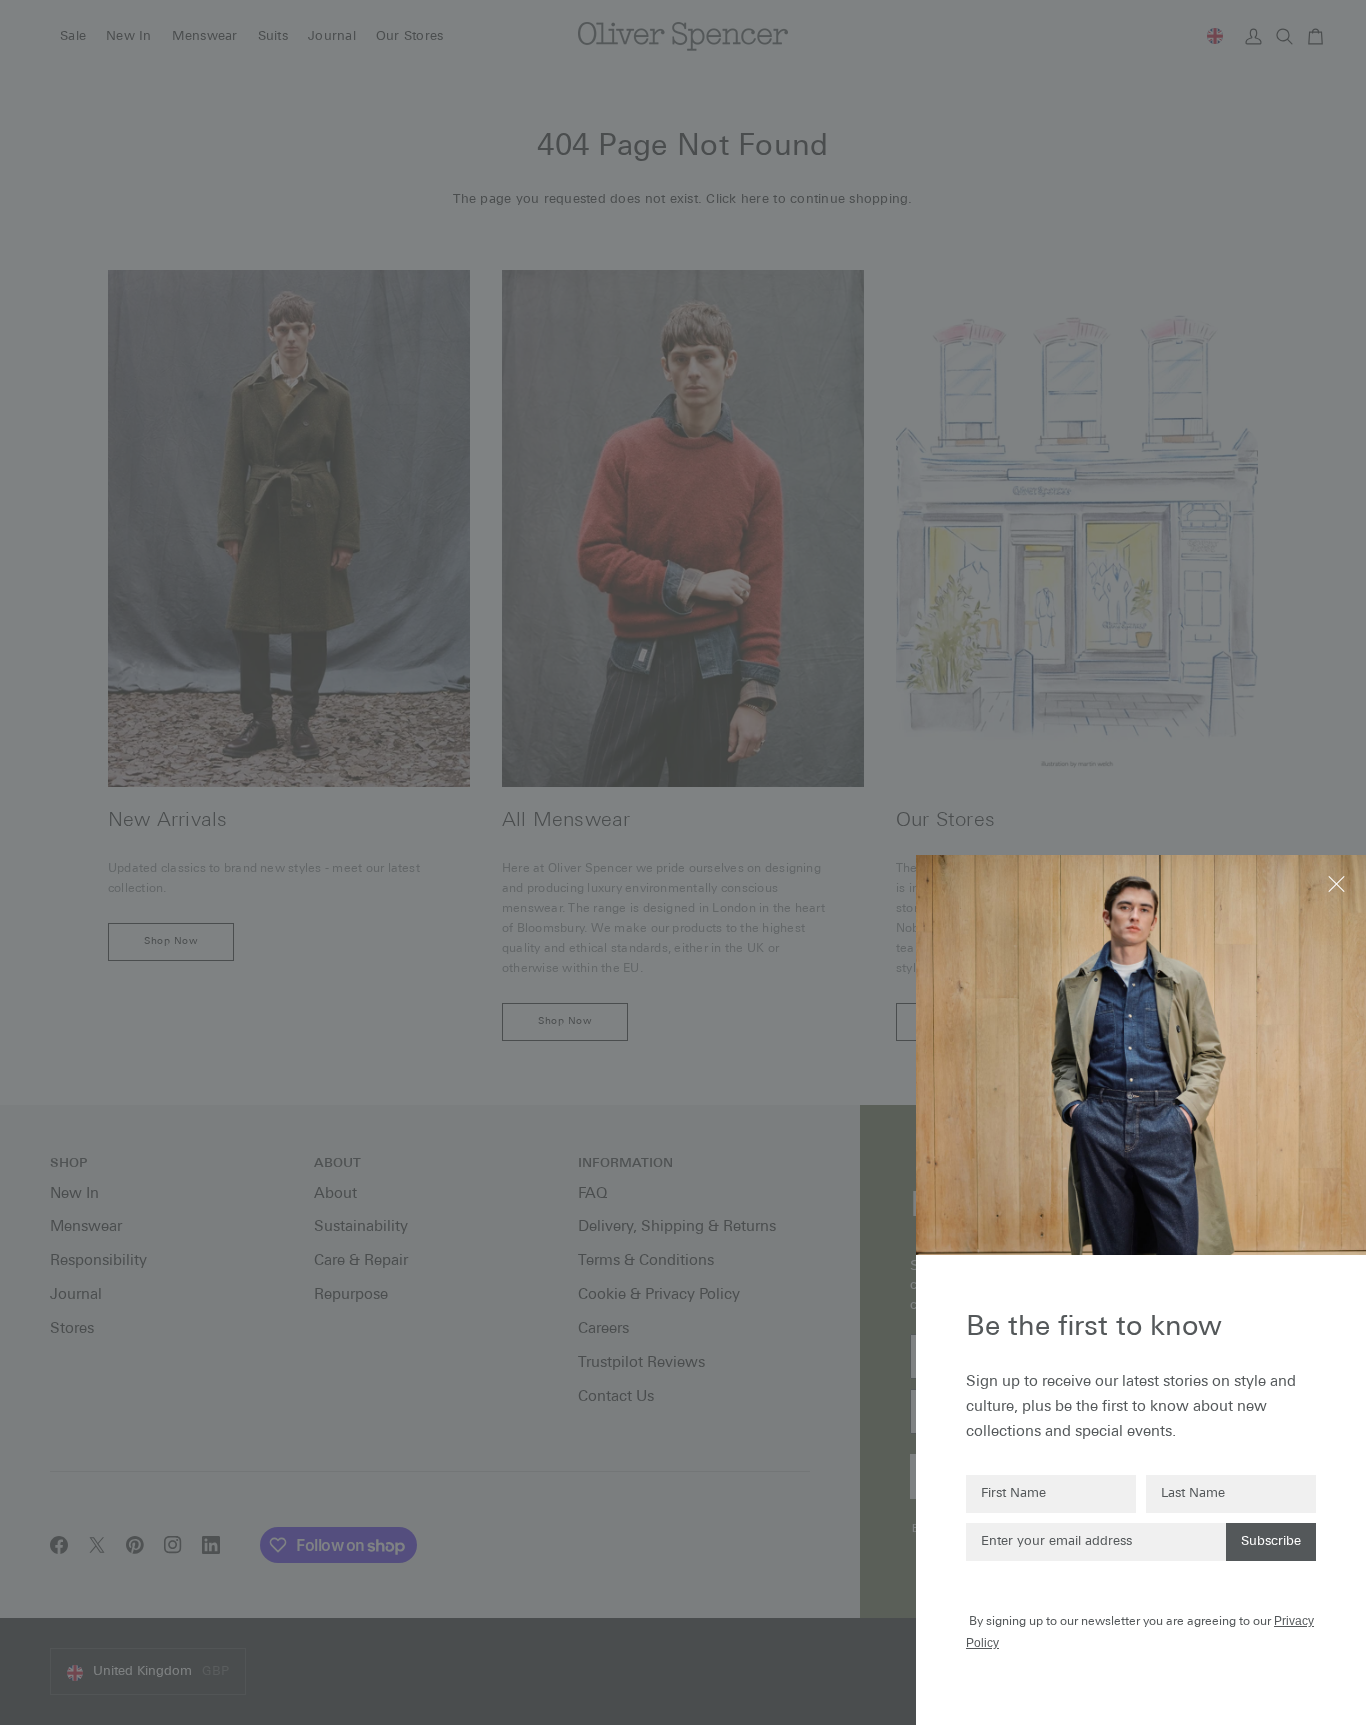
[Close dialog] (1338, 882)
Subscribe (1271, 1541)
